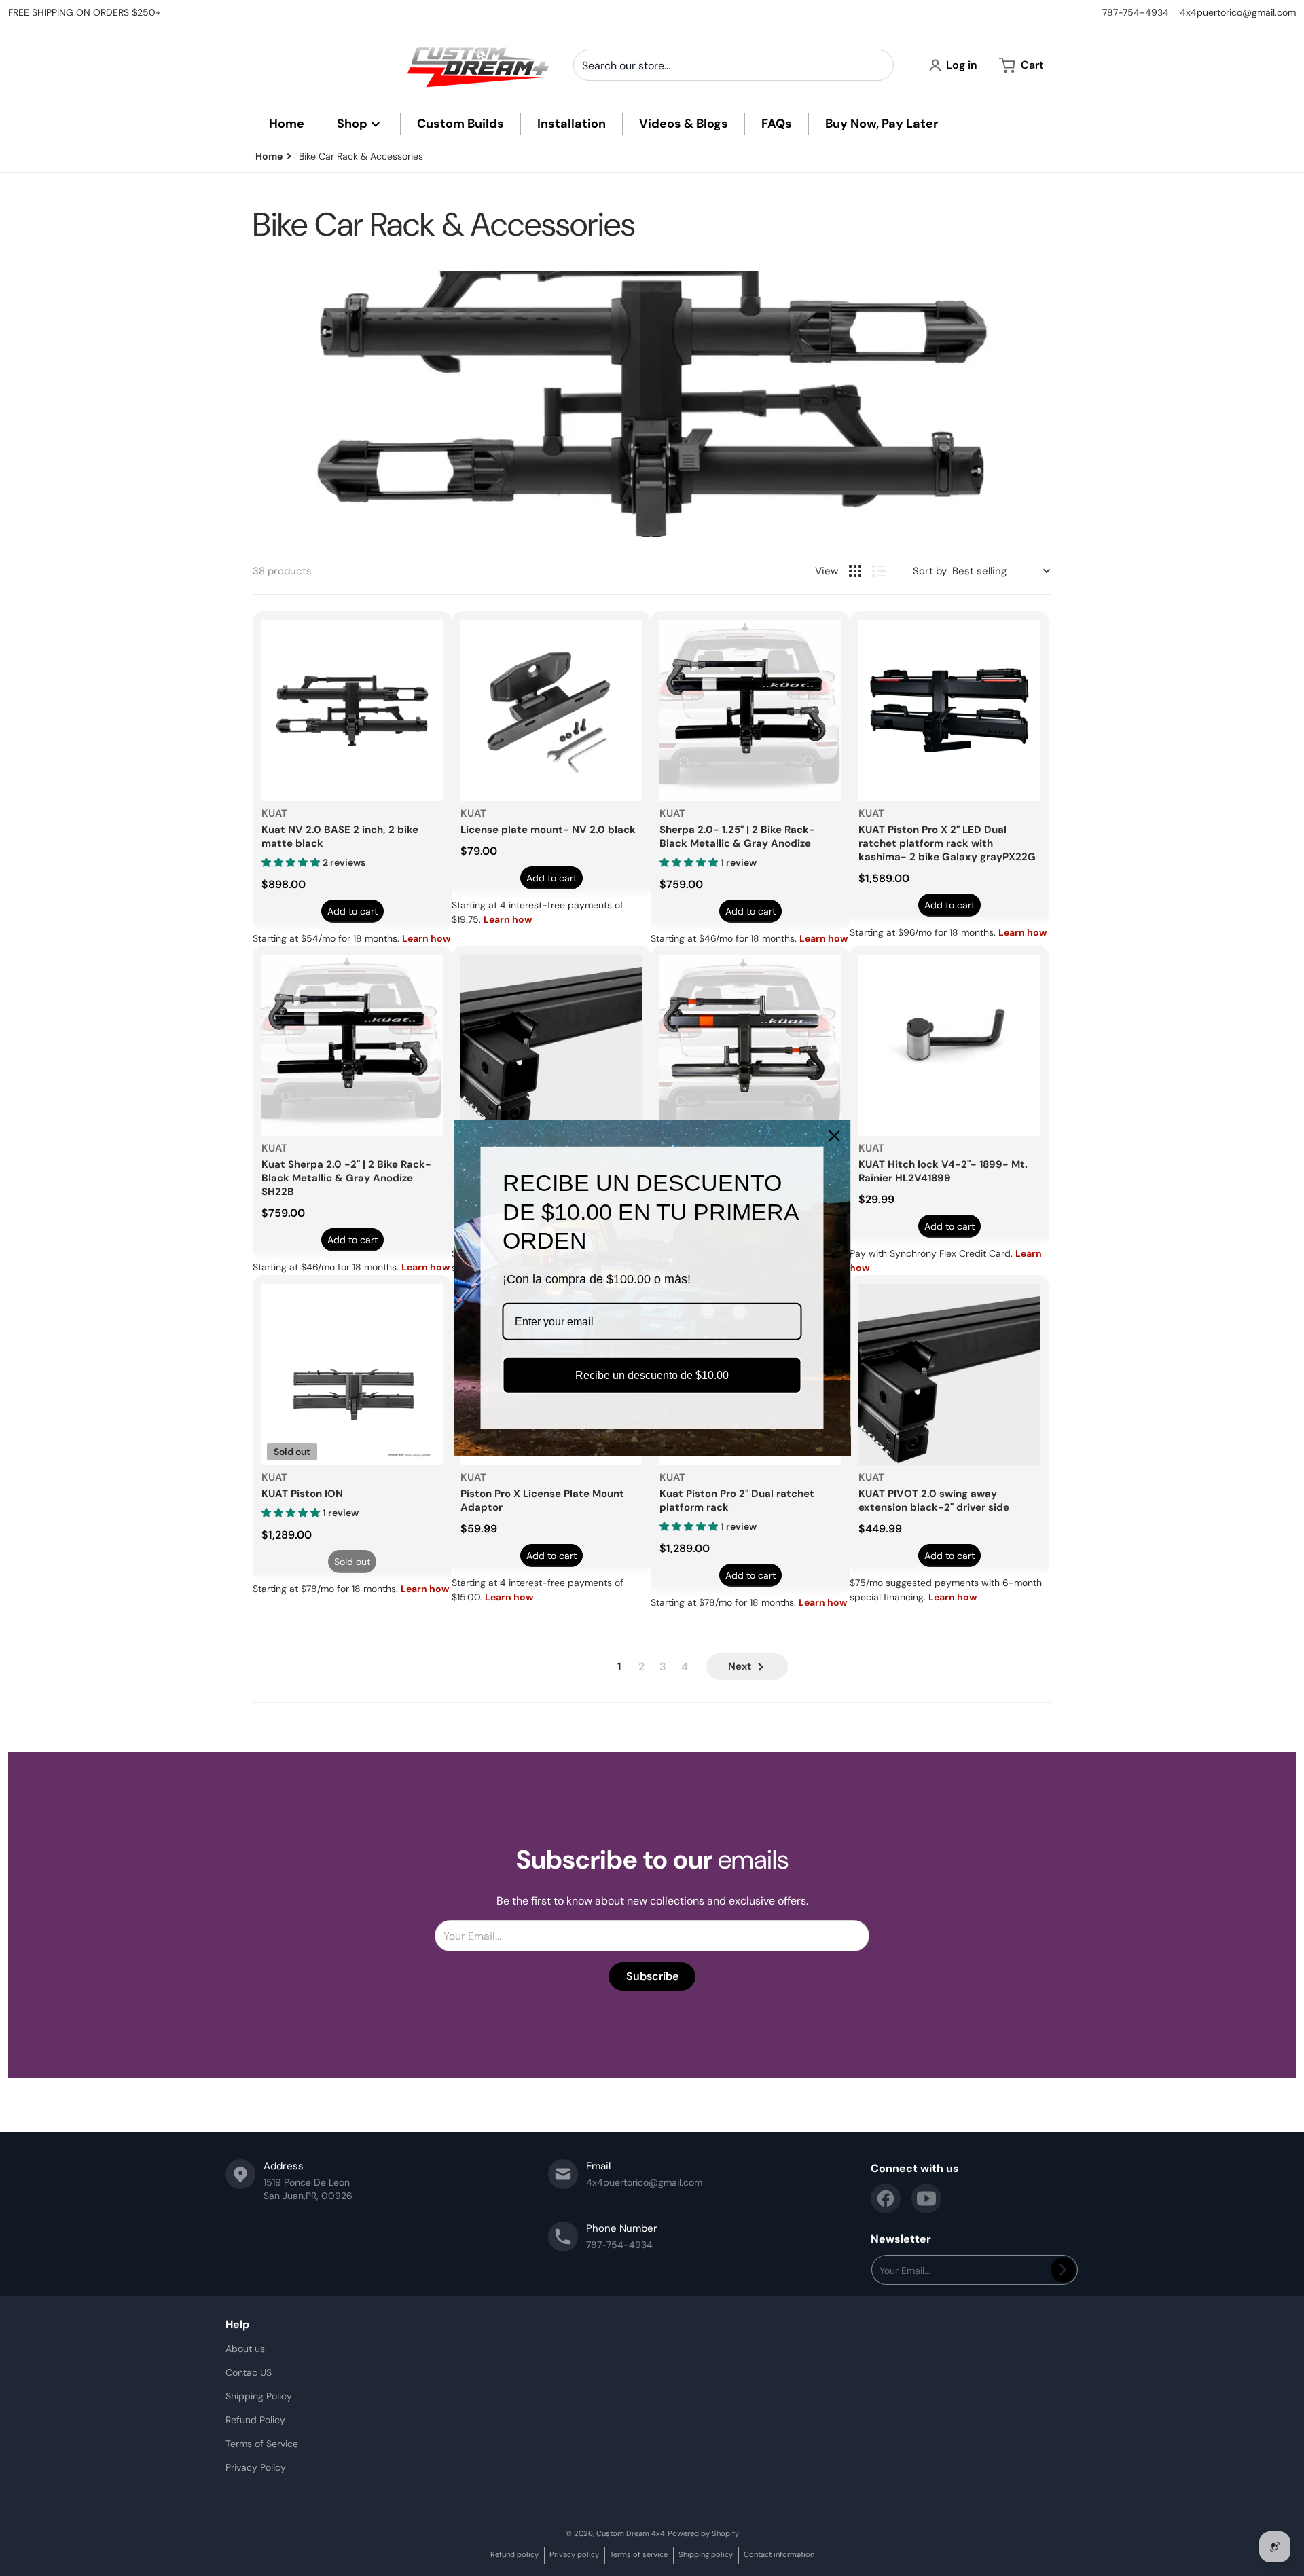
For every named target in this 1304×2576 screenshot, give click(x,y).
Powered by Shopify (703, 2533)
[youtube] (926, 2198)
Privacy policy (574, 2554)
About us (245, 2349)
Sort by (930, 571)
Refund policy (514, 2554)
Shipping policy (706, 2554)
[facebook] (886, 2198)
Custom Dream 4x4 (631, 2533)
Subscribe (652, 1976)
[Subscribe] (1063, 2270)
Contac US (249, 2372)
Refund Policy (255, 2420)
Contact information (779, 2554)
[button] (292, 862)
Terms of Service (262, 2444)
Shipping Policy (259, 2396)
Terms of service (639, 2554)
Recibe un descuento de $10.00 (652, 1375)
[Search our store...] (878, 65)
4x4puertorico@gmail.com (1238, 12)
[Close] (835, 1136)
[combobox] (733, 65)
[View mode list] (879, 571)
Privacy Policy (256, 2467)
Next (740, 1666)
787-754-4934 (1136, 12)
